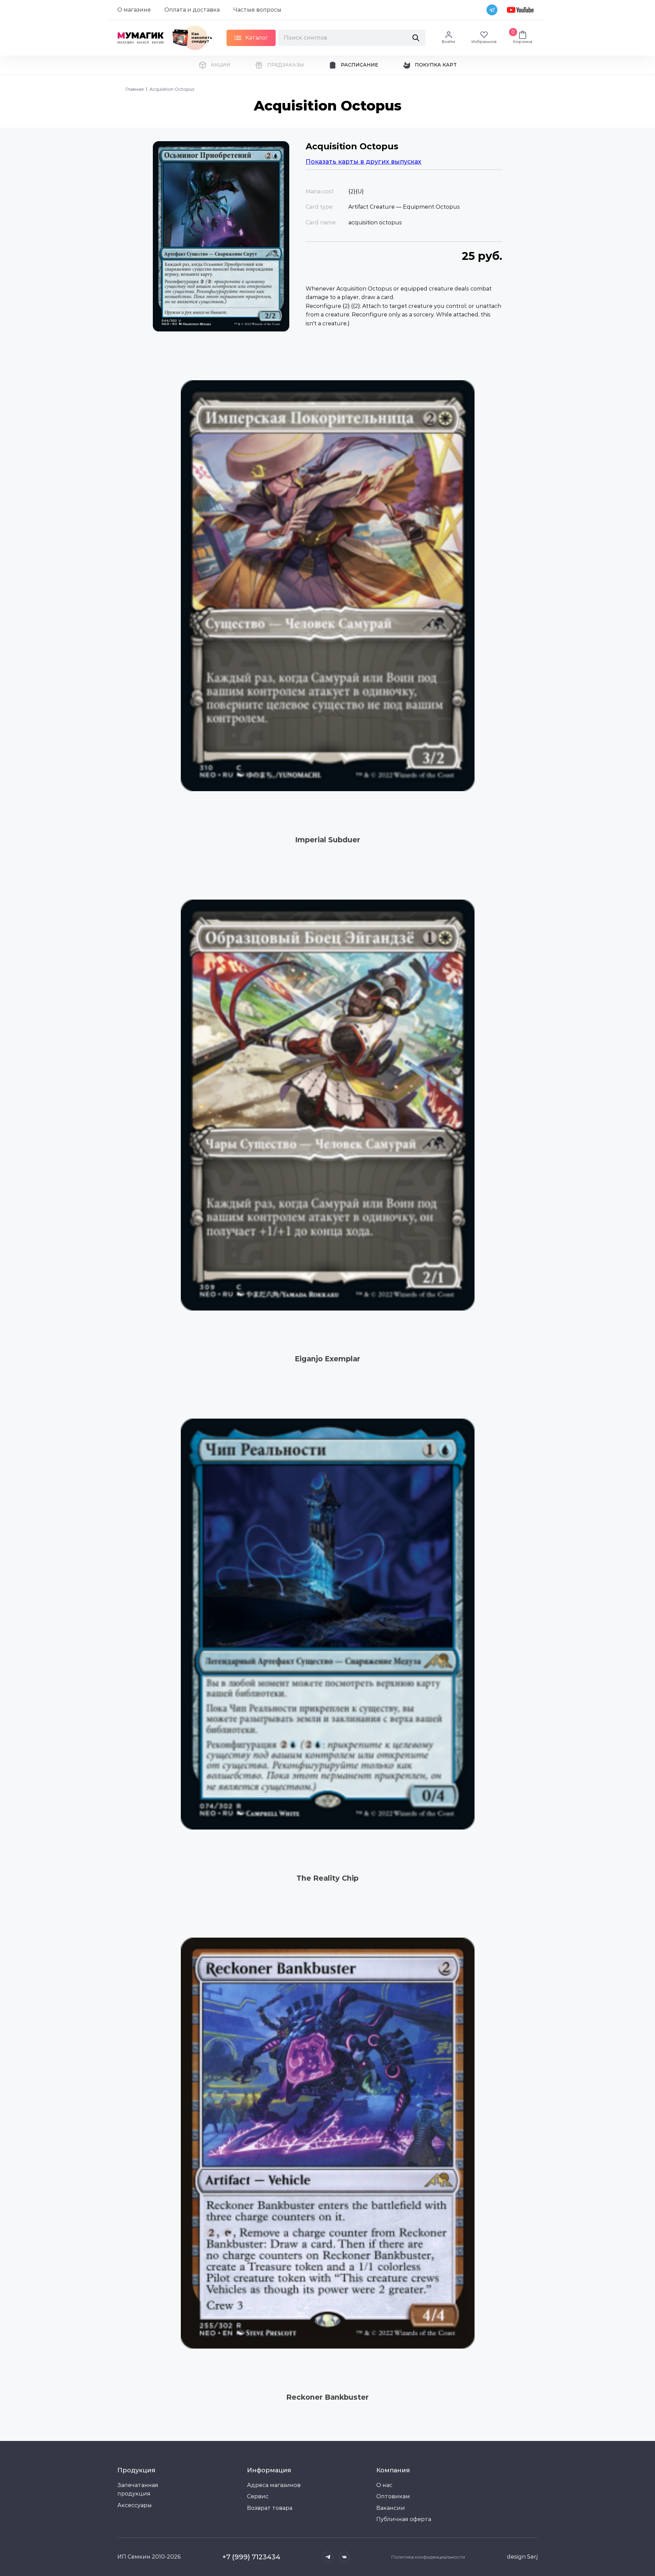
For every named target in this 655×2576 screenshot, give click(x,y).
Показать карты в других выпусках (363, 162)
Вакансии (391, 2508)
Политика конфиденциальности (428, 2557)
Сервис (258, 2496)
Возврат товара (270, 2508)
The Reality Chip (327, 1878)
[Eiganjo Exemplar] (327, 1105)
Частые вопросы (257, 10)
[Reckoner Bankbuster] (327, 2143)
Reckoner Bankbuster (327, 2397)
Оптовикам (393, 2496)
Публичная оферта (404, 2519)
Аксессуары (135, 2505)
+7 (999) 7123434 (251, 2557)
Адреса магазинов (274, 2485)
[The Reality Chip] (327, 1624)
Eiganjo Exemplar (327, 1359)
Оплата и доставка (192, 10)
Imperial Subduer (328, 840)
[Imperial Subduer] (327, 586)
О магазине (134, 10)
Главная (135, 89)
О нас (384, 2485)
